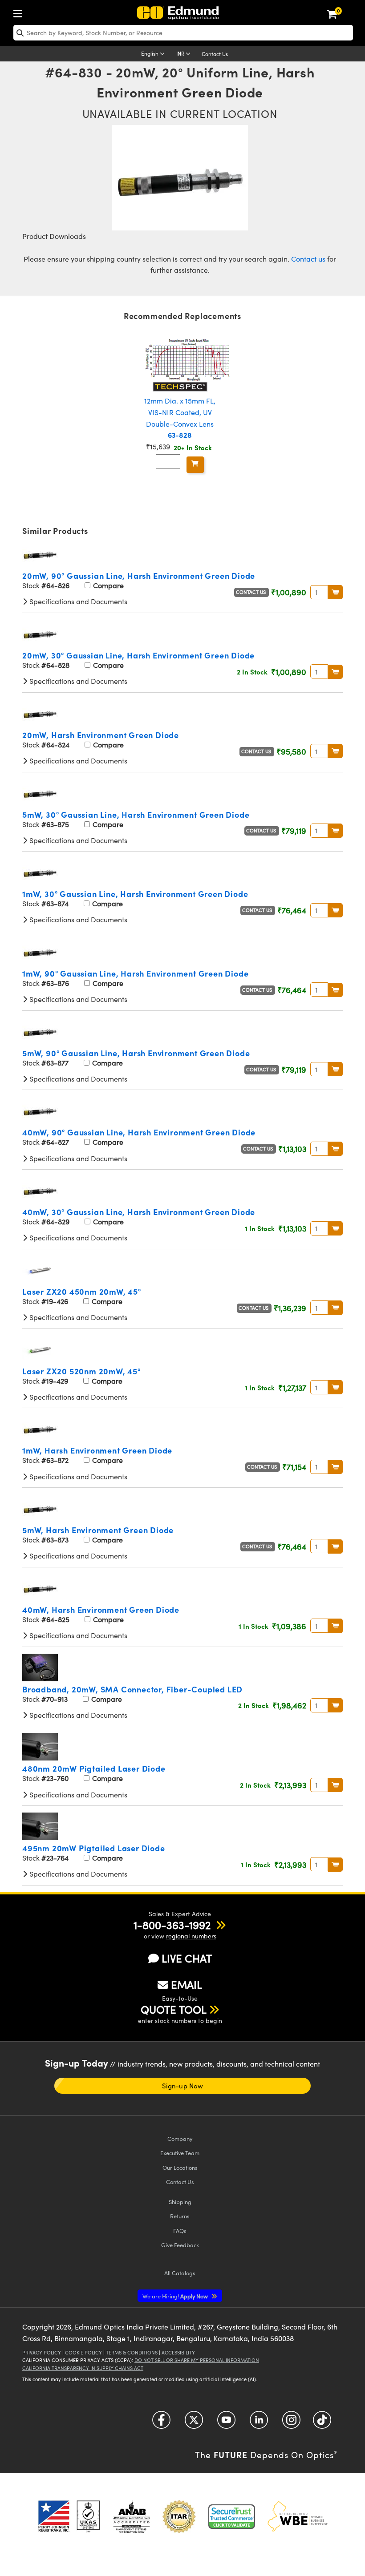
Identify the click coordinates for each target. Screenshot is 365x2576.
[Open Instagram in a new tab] (291, 2423)
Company (180, 2138)
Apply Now (176, 2296)
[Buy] (195, 465)
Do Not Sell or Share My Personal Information (197, 2360)
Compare (107, 585)
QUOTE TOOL (174, 2009)
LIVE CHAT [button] (187, 1958)
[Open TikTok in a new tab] (322, 2423)
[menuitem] (20, 12)
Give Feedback (180, 2245)
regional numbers (191, 1936)
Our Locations (180, 2167)
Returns (180, 2216)
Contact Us (215, 54)
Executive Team (180, 2153)
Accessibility (178, 2352)
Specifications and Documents (77, 601)
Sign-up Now (182, 2086)
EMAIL (187, 1984)
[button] (172, 1925)
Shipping (180, 2202)
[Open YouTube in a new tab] (226, 2423)
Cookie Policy (83, 2352)
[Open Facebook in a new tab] (161, 2423)
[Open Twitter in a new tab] (194, 2423)
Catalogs (180, 2273)
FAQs (180, 2231)
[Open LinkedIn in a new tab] (259, 2423)
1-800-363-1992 (172, 1925)
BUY (335, 592)
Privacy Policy (42, 2352)
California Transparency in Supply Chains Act (83, 2368)
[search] (183, 33)
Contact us (308, 259)
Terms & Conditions (132, 2352)
